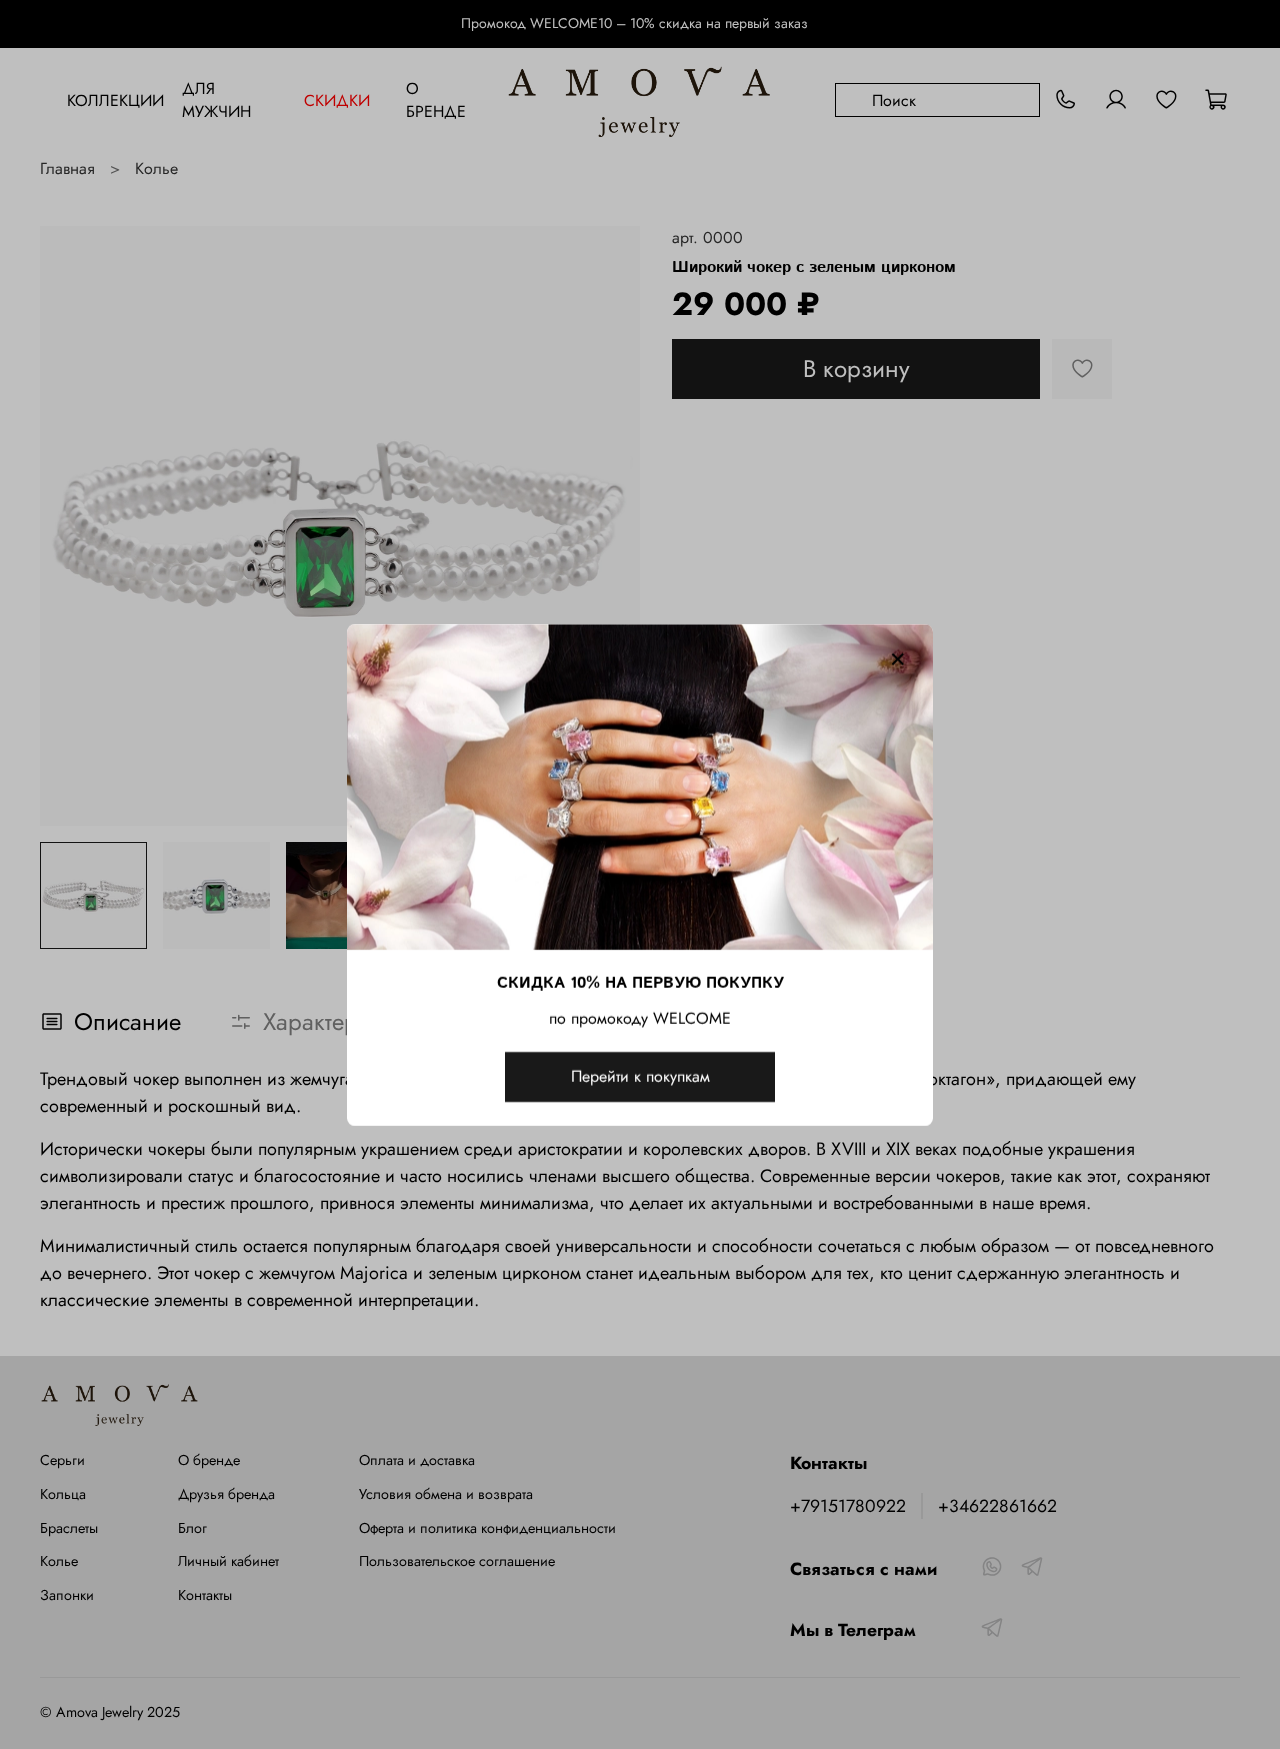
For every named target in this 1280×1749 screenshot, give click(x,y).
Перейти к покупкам (640, 1075)
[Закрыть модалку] (898, 660)
